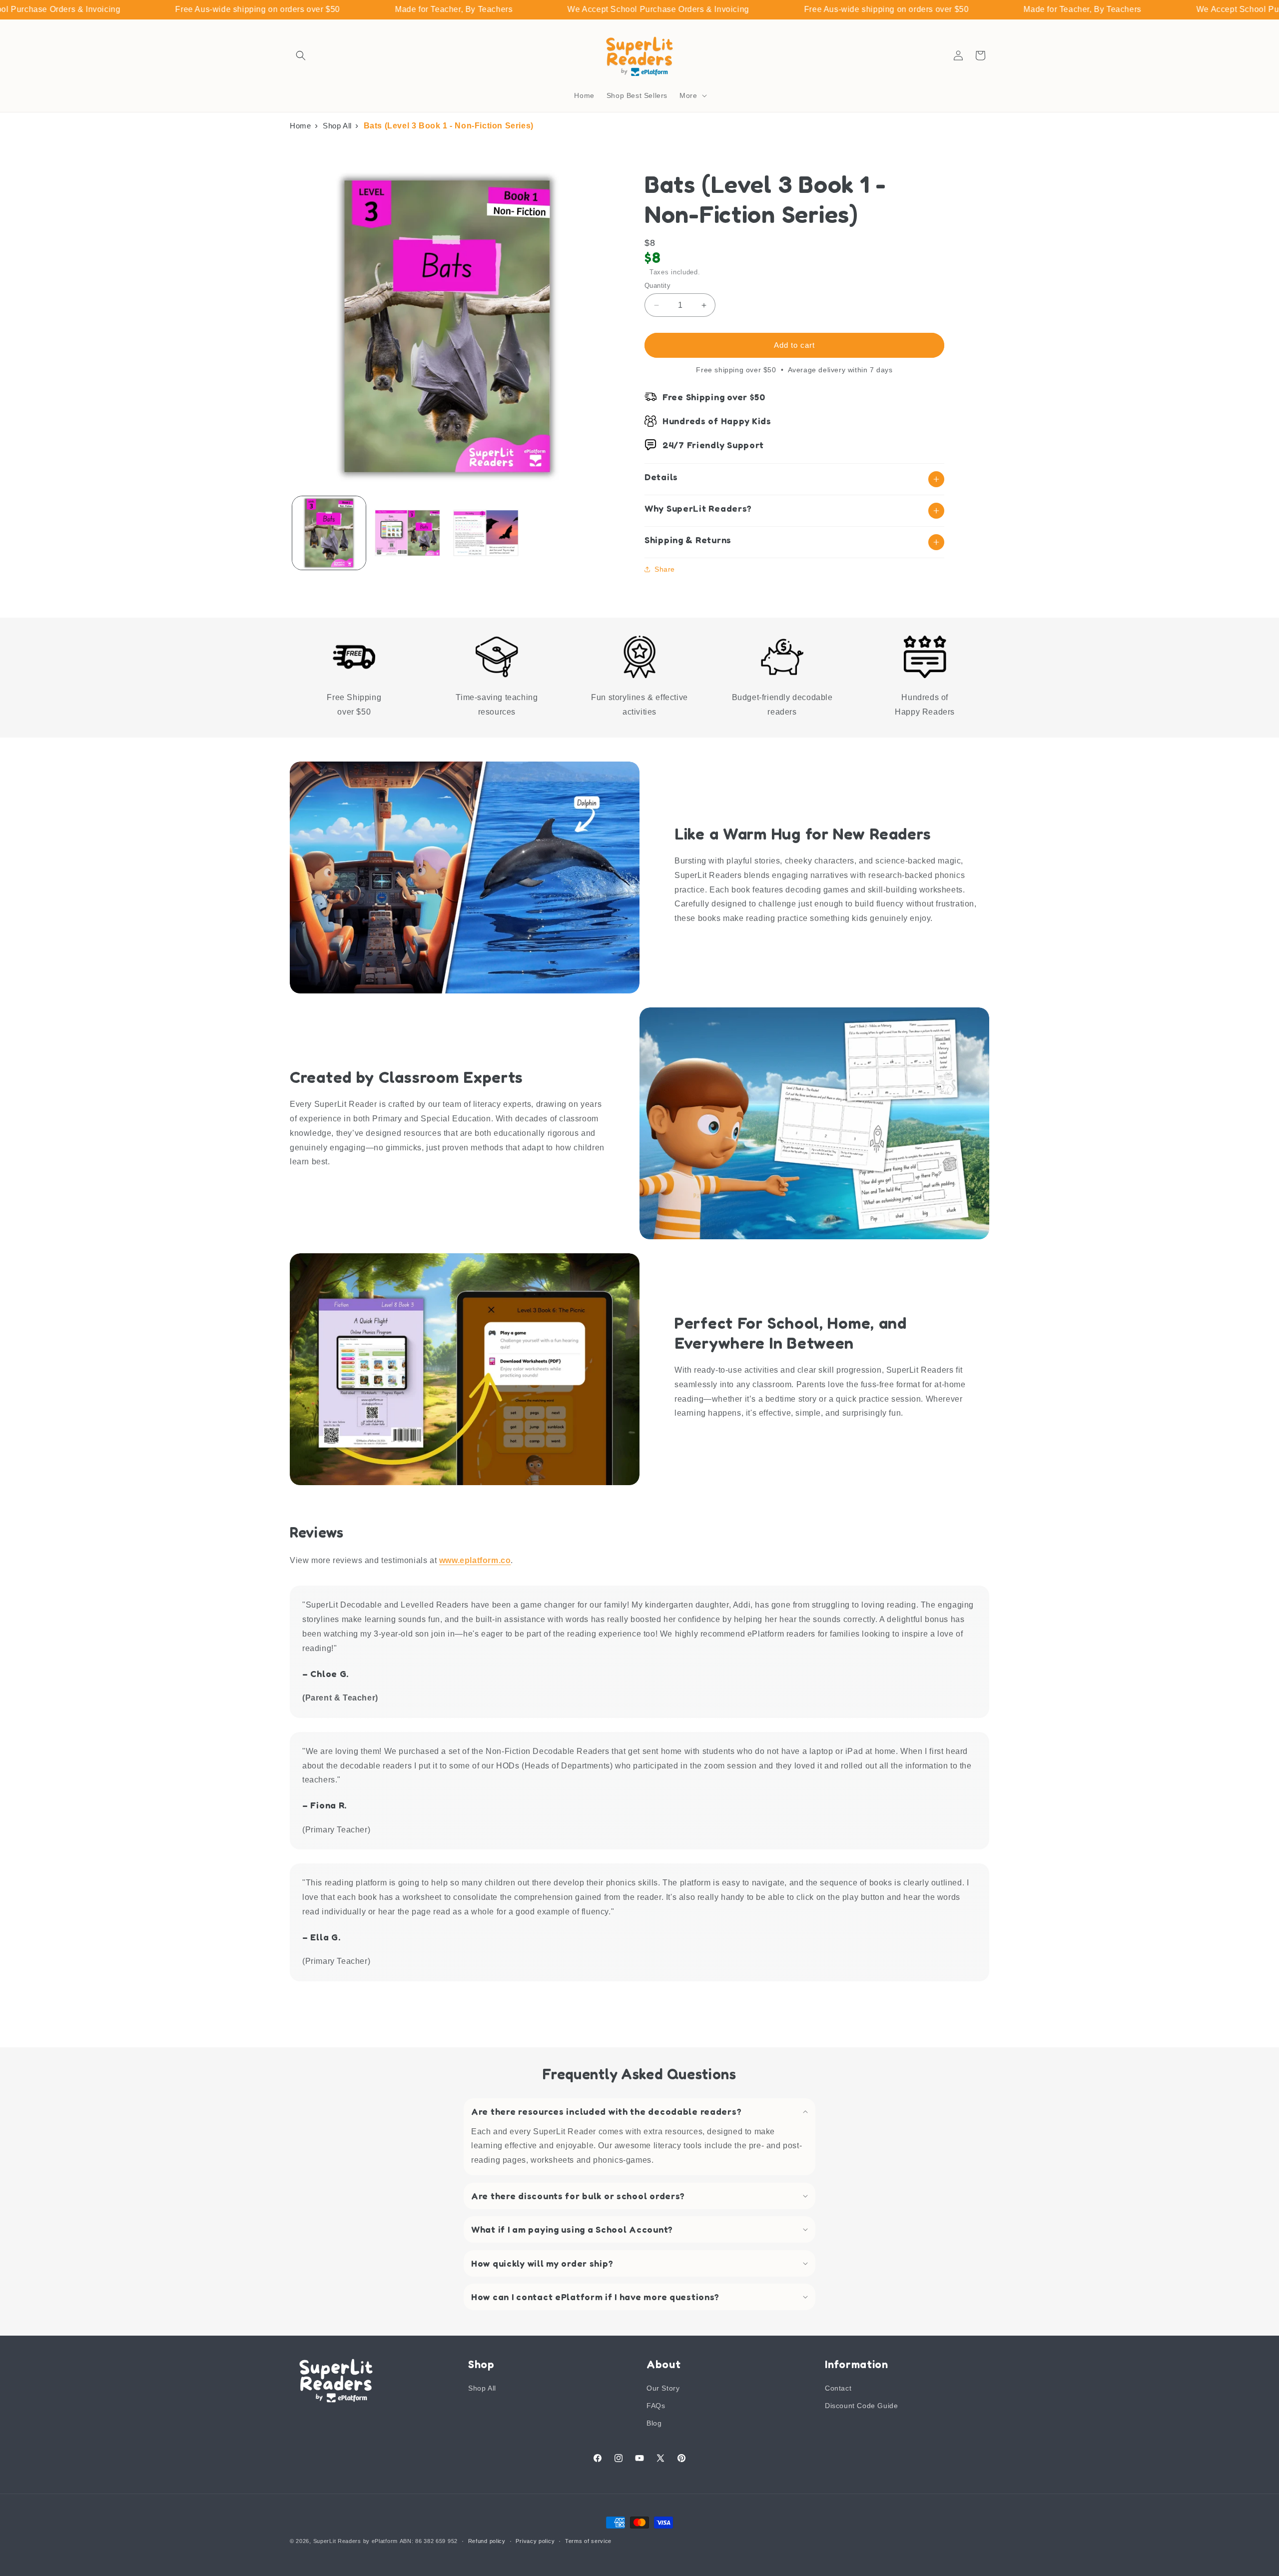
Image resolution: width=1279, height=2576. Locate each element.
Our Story (663, 2388)
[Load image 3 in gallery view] (486, 533)
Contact (838, 2388)
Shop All (337, 126)
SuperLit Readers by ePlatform (355, 2541)
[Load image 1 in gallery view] (329, 533)
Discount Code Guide (861, 2406)
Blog (654, 2423)
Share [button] (665, 569)
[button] (301, 55)
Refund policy (487, 2541)
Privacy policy (535, 2541)
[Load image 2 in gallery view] (407, 533)
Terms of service (588, 2541)
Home (300, 126)
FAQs (656, 2406)
